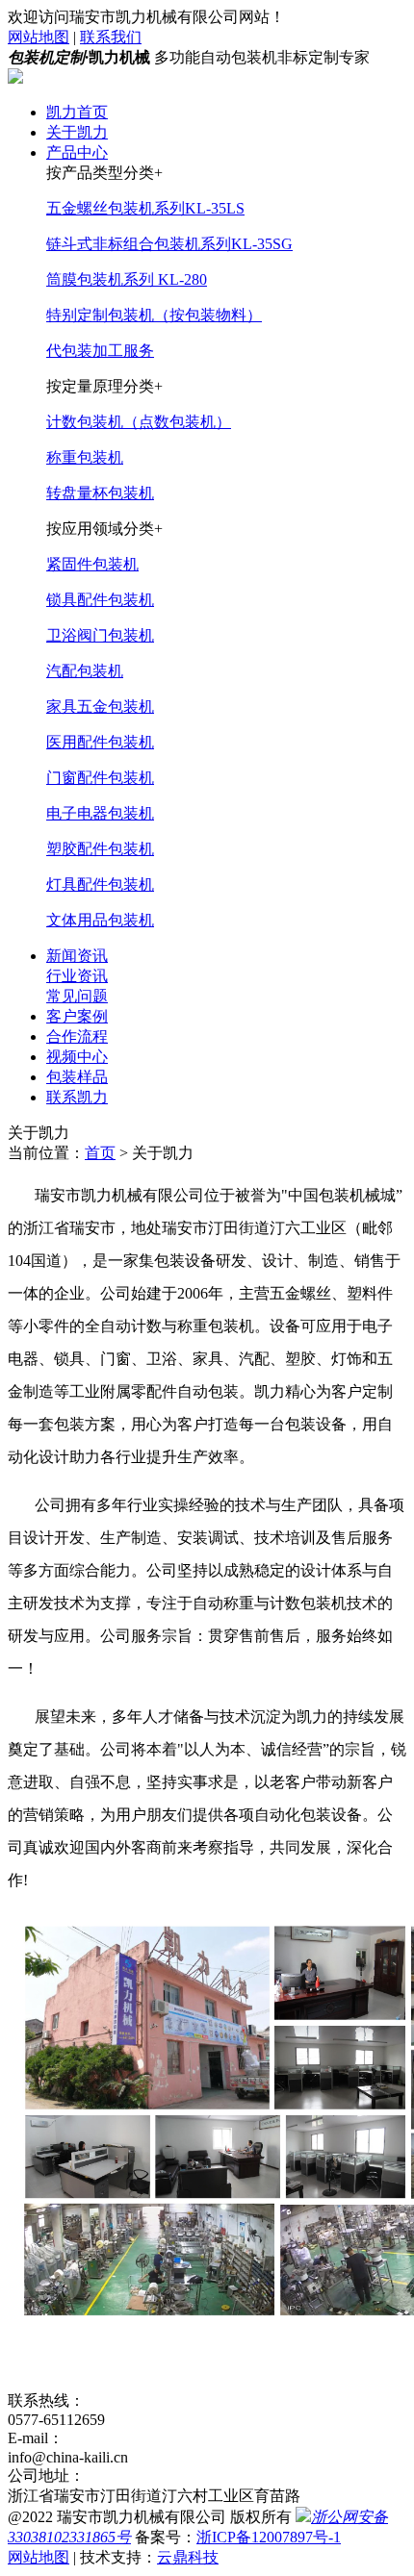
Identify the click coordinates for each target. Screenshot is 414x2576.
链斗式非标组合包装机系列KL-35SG (169, 244)
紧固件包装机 (92, 564)
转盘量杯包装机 (100, 493)
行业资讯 (77, 976)
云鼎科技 (188, 2557)
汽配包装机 (85, 671)
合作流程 (77, 1036)
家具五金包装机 (100, 707)
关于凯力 (77, 132)
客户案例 (77, 1016)
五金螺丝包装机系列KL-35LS (145, 208)
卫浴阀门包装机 (100, 635)
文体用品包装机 (100, 920)
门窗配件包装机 (100, 778)
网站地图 (39, 37)
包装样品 (77, 1077)
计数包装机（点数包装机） (139, 422)
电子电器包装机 (100, 813)
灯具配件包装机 (100, 884)
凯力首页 (77, 112)
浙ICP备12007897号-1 (269, 2537)
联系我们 (111, 37)
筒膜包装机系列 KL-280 (127, 279)
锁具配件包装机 (100, 600)
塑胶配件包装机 (100, 849)
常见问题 (77, 996)
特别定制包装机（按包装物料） (154, 315)
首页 (100, 1153)
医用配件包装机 (100, 742)
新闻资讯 (77, 956)
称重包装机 (85, 457)
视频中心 (77, 1057)
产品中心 (77, 152)
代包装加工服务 (100, 351)
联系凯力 (77, 1097)
